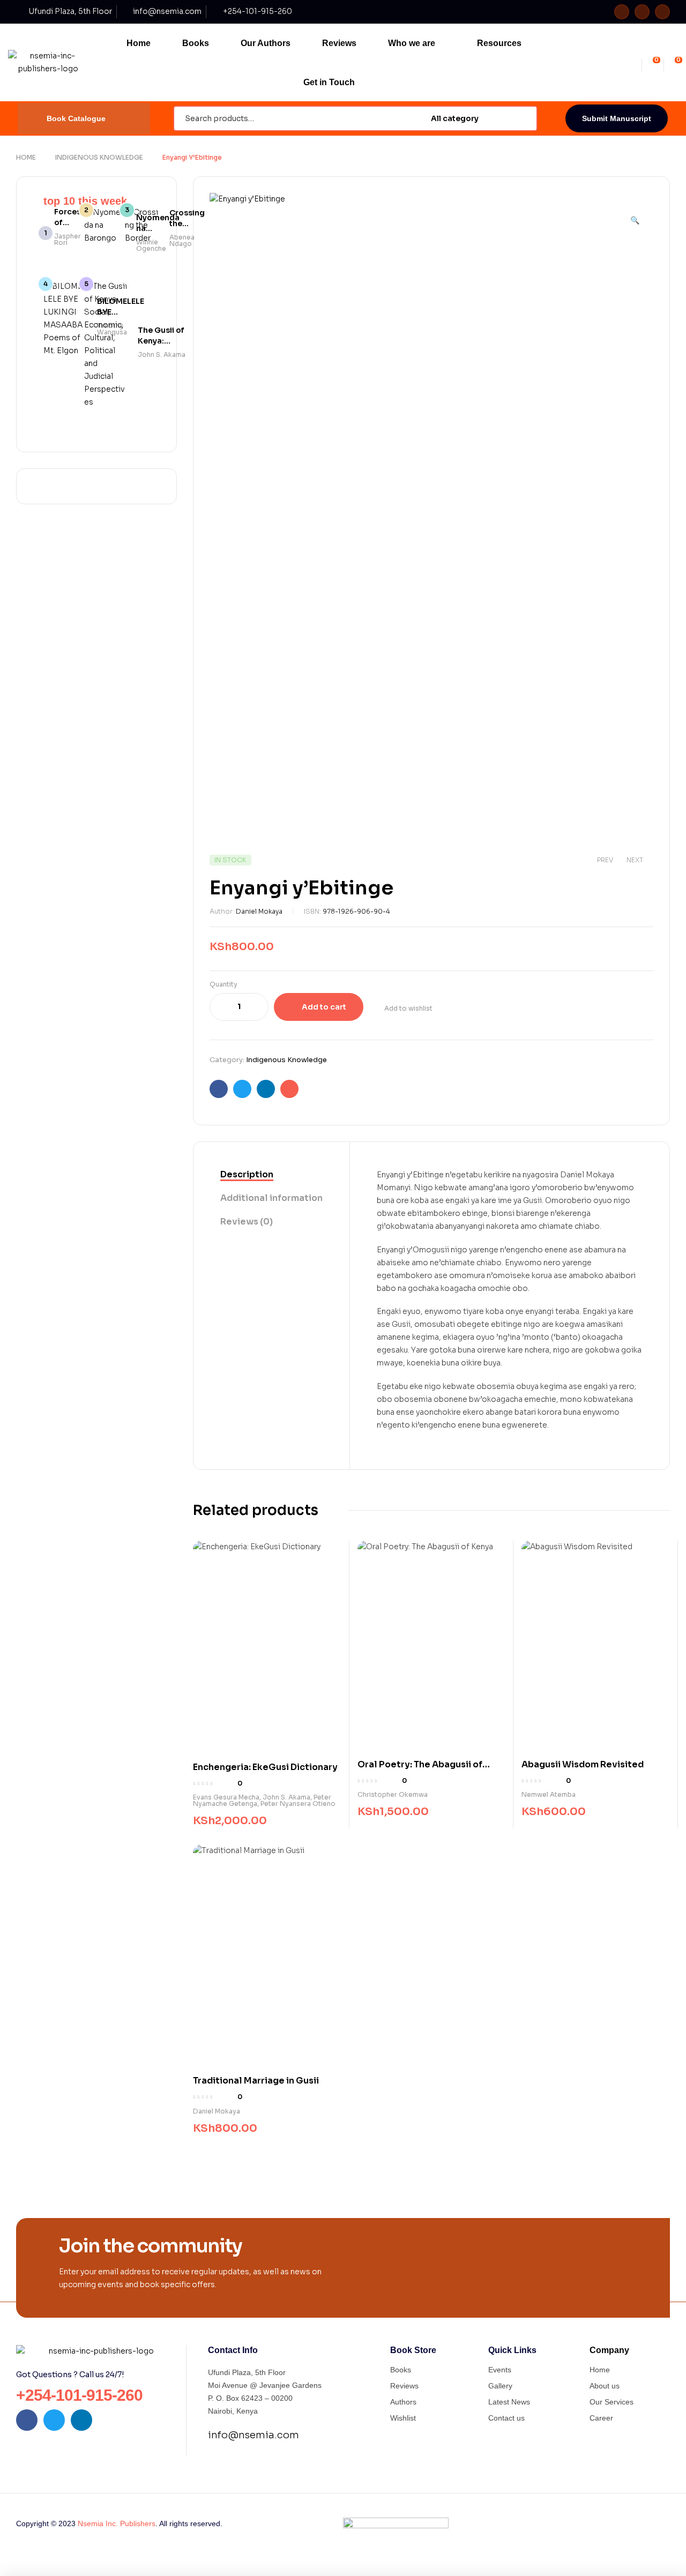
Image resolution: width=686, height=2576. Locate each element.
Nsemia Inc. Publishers (117, 2523)
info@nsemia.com (253, 2435)
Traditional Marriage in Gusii (256, 2081)
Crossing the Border (187, 223)
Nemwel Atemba (549, 1794)
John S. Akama (286, 1797)
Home (26, 157)
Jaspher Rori (68, 239)
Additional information (271, 1198)
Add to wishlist (408, 1008)
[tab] (271, 1175)
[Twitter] (642, 12)
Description (247, 1174)
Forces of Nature (68, 222)
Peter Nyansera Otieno (298, 1804)
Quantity (223, 984)
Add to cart (324, 1007)
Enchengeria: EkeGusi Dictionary (265, 1767)
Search (523, 118)
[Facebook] (622, 12)
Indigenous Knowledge (99, 157)
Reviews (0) (247, 1222)
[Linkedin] (662, 12)
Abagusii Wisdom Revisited (583, 1764)
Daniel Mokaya (259, 911)
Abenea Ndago (182, 240)
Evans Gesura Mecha (226, 1797)
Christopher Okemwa (393, 1794)
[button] (635, 215)
